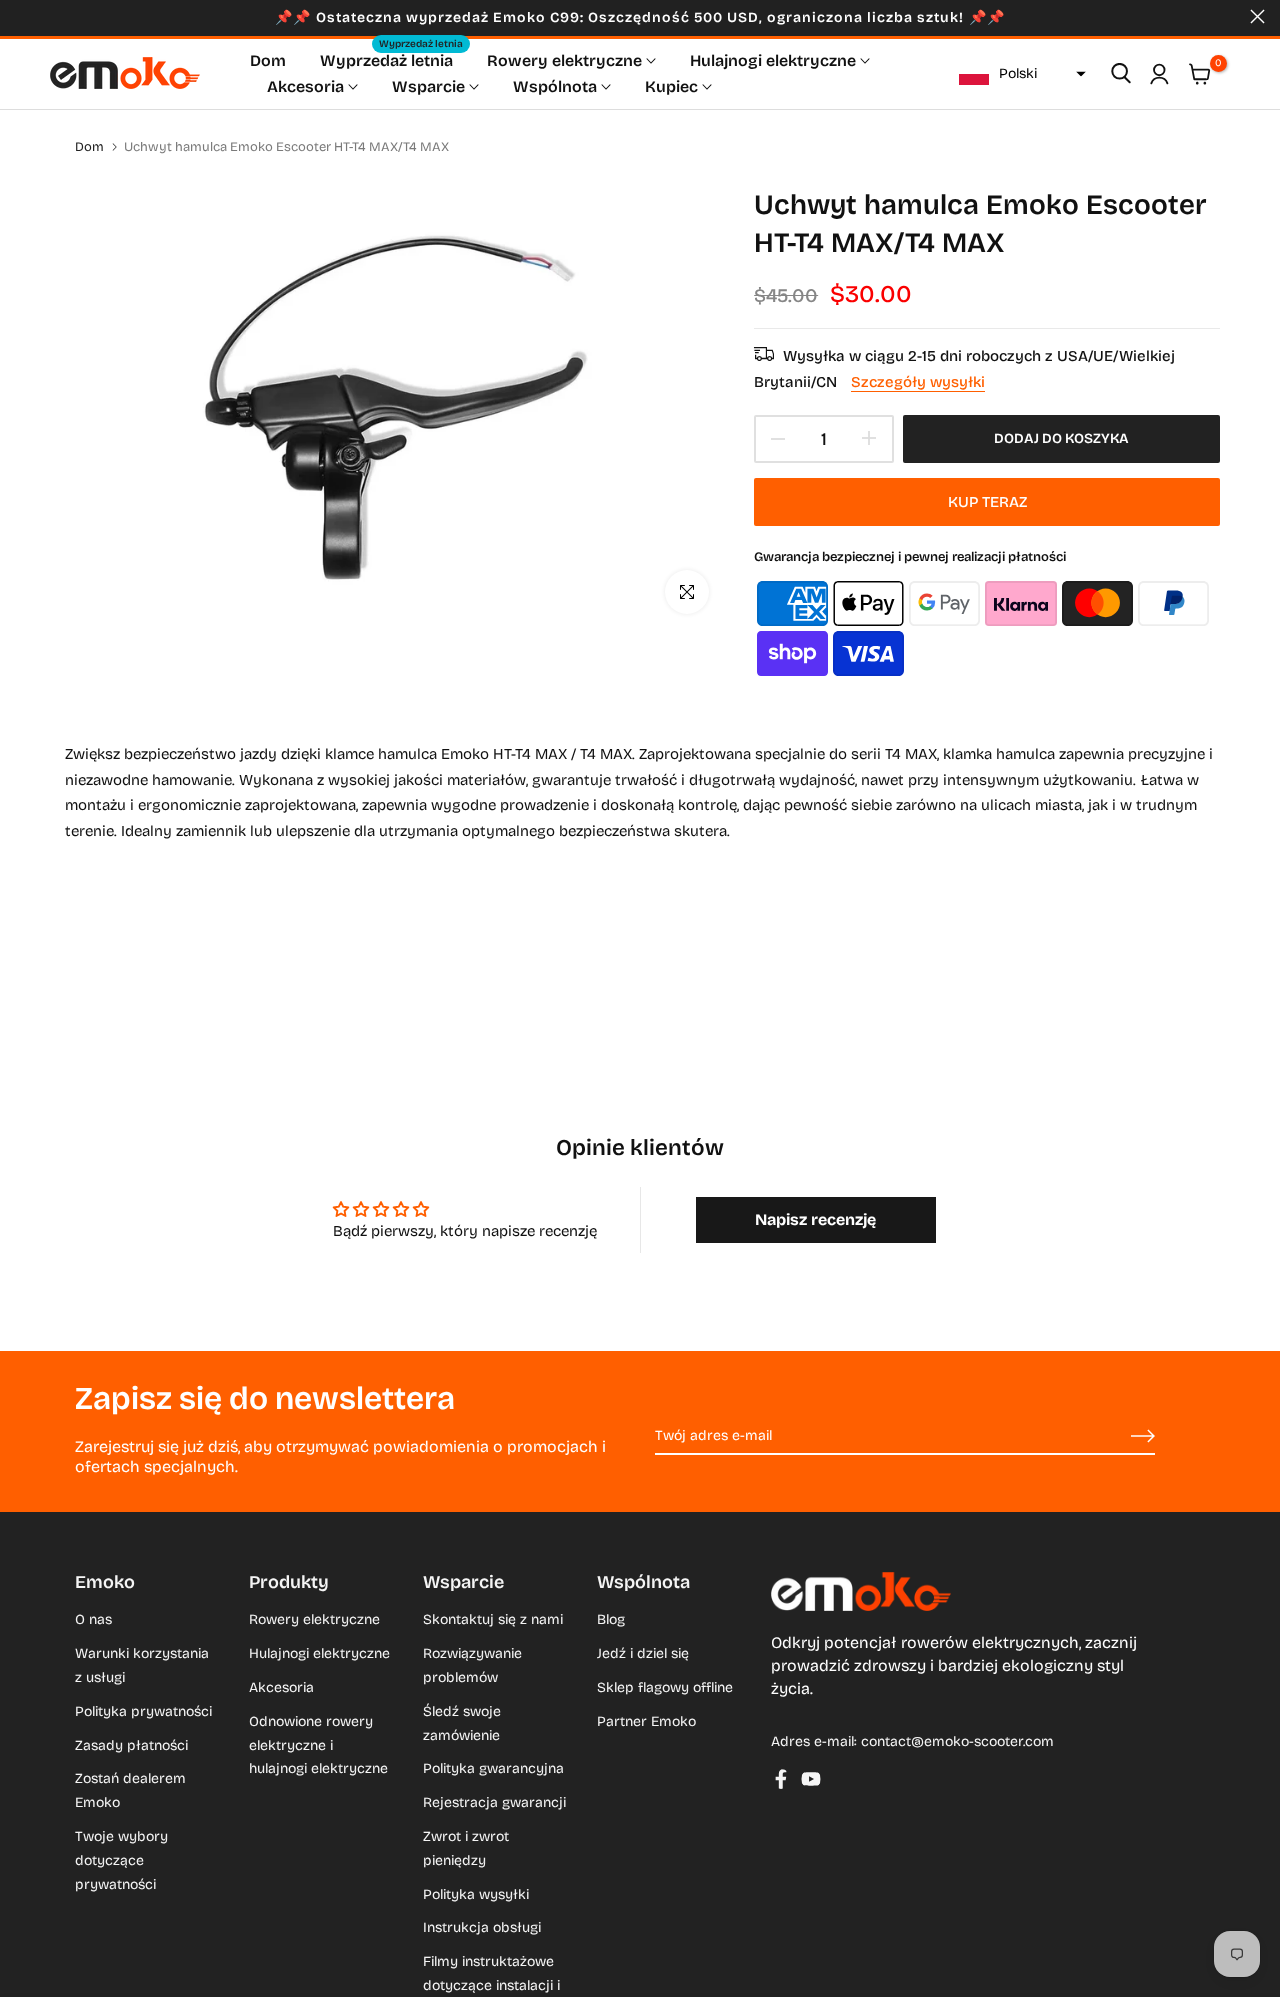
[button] (1020, 74)
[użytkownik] (1159, 74)
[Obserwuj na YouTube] (811, 1779)
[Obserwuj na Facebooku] (781, 1779)
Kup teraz (987, 502)
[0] (1200, 74)
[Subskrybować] (1120, 1437)
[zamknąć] (22, 16)
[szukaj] (1121, 74)
